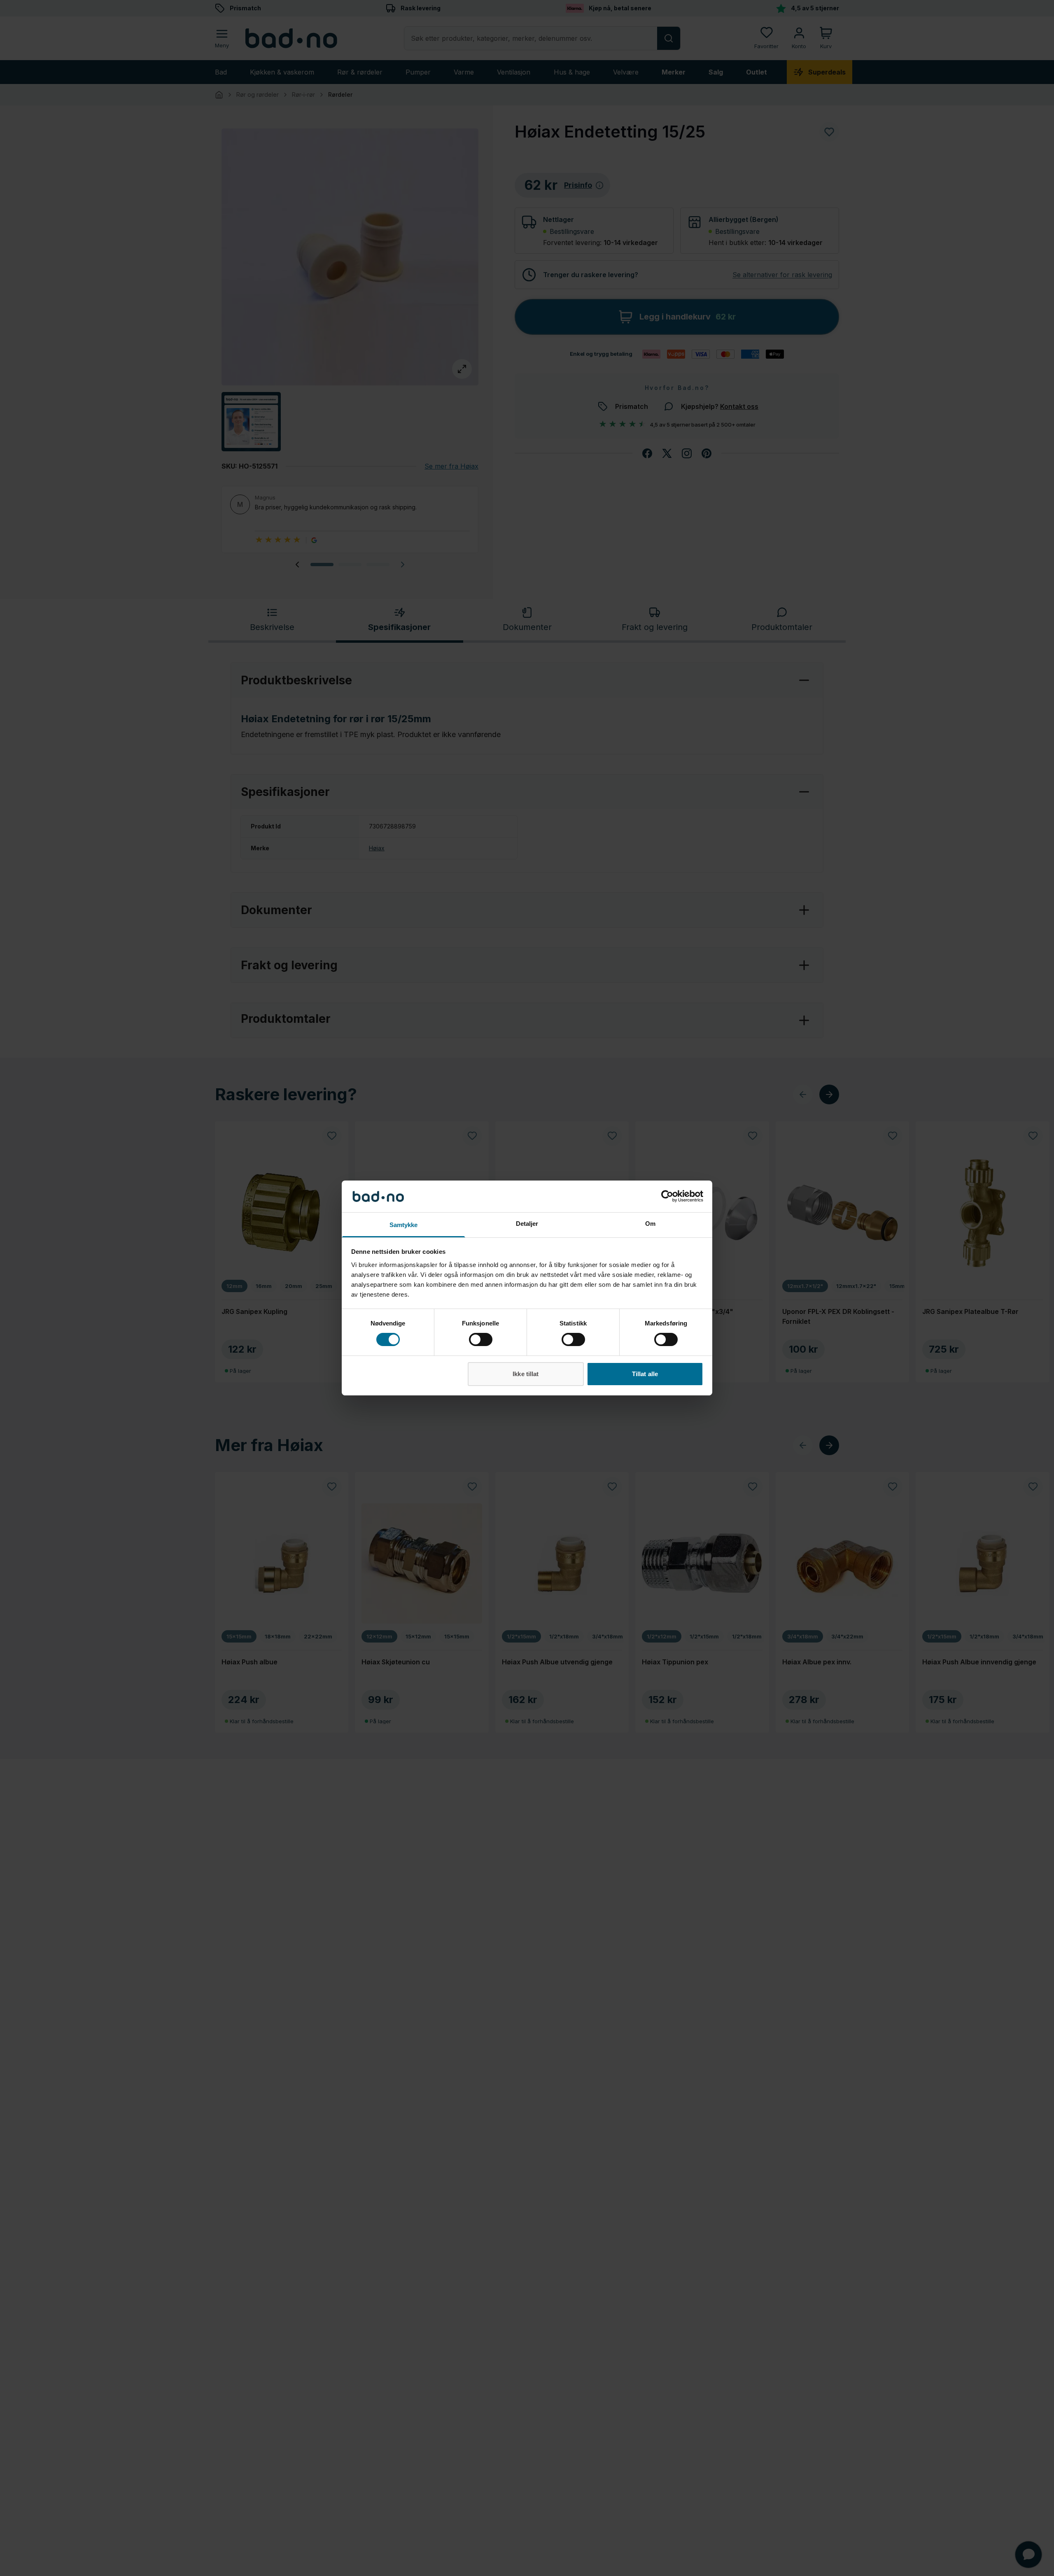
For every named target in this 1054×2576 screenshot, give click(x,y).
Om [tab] (650, 1224)
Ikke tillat (526, 1374)
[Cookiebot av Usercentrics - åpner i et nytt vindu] (667, 1196)
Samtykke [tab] (404, 1225)
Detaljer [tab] (527, 1224)
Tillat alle (645, 1374)
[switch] (481, 1339)
